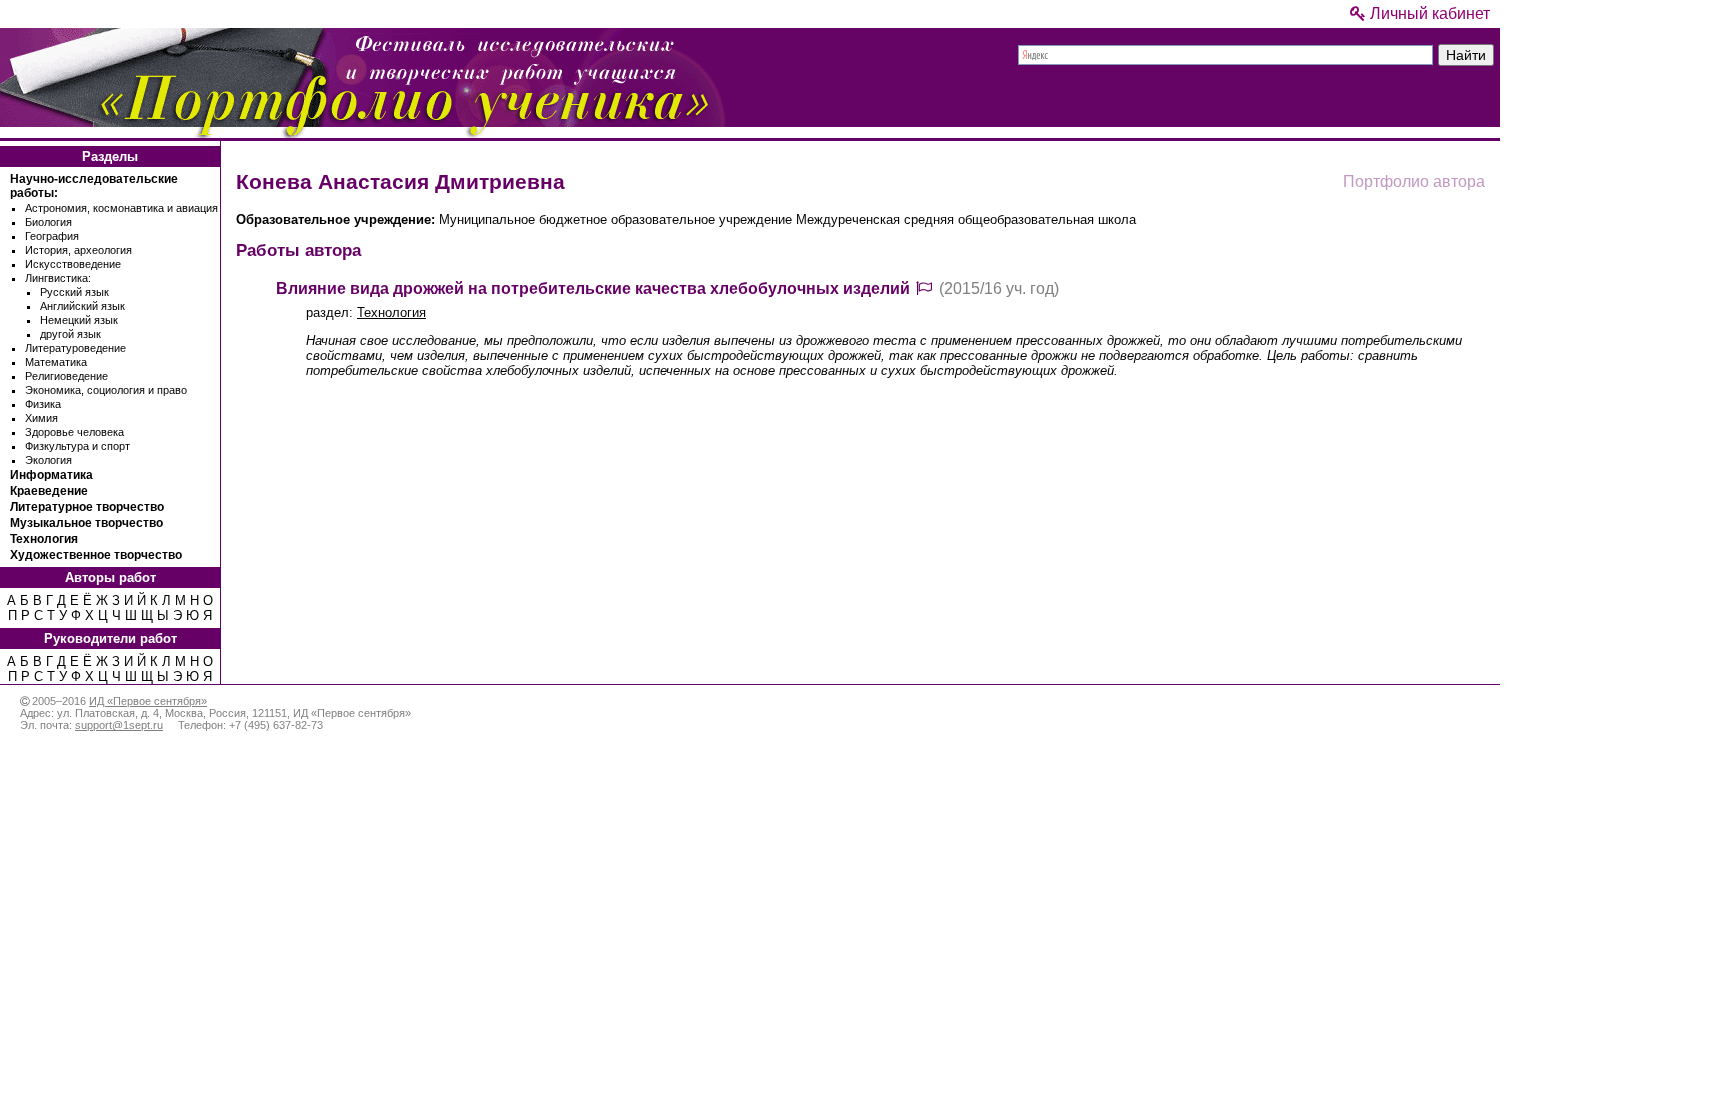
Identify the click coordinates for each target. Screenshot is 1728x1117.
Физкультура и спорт (77, 446)
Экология (48, 460)
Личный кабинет (1428, 13)
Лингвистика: (58, 278)
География (52, 236)
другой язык (70, 334)
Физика (43, 404)
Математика (56, 362)
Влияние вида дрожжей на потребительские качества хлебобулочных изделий (593, 288)
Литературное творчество (87, 507)
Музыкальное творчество (86, 523)
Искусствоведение (73, 264)
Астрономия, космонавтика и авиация (121, 208)
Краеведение (49, 491)
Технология (44, 539)
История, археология (78, 250)
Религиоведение (66, 376)
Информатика (51, 475)
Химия (41, 418)
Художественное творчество (96, 555)
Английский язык (82, 306)
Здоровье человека (74, 432)
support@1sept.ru (119, 725)
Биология (48, 222)
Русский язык (74, 292)
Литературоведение (75, 348)
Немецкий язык (79, 320)
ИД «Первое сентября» (148, 701)
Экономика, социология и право (106, 390)
